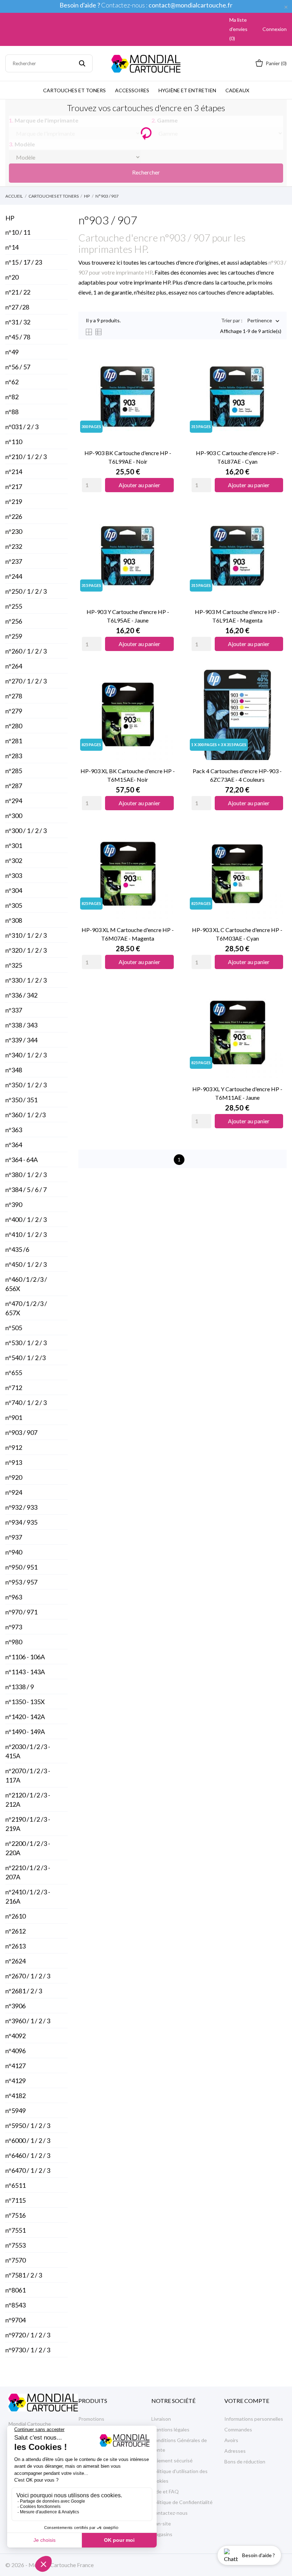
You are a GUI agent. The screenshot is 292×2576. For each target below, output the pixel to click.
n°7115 (15, 2200)
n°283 (14, 756)
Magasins (162, 2534)
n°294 (14, 801)
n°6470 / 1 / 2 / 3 (28, 2170)
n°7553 (15, 2245)
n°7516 (15, 2215)
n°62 (12, 382)
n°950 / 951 (21, 1567)
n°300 (14, 816)
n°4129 (15, 2081)
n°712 (14, 1388)
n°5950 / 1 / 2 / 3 (28, 2125)
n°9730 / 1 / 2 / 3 (28, 2350)
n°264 (14, 666)
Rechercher (146, 172)
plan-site (161, 2523)
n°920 (14, 1477)
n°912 (14, 1447)
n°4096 (15, 2051)
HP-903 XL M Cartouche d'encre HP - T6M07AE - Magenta (128, 934)
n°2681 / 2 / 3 (24, 1991)
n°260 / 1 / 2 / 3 (26, 651)
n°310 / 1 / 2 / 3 (26, 935)
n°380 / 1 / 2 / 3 (26, 1175)
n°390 (14, 1204)
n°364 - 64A (22, 1160)
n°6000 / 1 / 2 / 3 (28, 2140)
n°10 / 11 (18, 232)
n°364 (14, 1145)
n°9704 (15, 2320)
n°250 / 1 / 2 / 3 (26, 591)
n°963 (14, 1597)
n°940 (14, 1552)
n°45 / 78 (18, 337)
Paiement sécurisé (172, 2460)
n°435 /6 (17, 1249)
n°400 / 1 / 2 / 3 (26, 1219)
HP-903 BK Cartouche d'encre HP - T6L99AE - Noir (128, 457)
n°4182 (15, 2096)
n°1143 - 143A (25, 1672)
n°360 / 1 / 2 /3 (25, 1115)
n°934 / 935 (21, 1522)
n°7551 (15, 2230)
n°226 (14, 516)
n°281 (14, 741)
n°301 (14, 845)
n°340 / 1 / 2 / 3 (26, 1055)
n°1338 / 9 (20, 1687)
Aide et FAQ (165, 2491)
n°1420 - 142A (25, 1717)
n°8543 (15, 2305)
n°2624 (15, 1961)
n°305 (14, 905)
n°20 (12, 277)
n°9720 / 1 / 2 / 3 (28, 2335)
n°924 (14, 1492)
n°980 (14, 1642)
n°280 (14, 726)
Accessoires (132, 90)
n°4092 (15, 2036)
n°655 (14, 1373)
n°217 (14, 486)
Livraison (161, 2419)
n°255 (14, 606)
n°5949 (15, 2111)
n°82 (12, 397)
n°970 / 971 (21, 1612)
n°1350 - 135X (25, 1702)
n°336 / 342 (21, 995)
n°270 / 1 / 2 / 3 (26, 681)
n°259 (14, 636)
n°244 (14, 576)
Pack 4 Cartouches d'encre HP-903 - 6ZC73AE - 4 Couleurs (237, 775)
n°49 (12, 352)
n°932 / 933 (21, 1507)
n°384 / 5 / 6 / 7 (26, 1190)
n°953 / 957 (21, 1582)
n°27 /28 (17, 307)
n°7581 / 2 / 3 (24, 2275)
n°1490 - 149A (25, 1732)
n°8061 (15, 2290)
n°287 (14, 786)
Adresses (235, 2451)
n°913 (14, 1462)
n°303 (14, 875)
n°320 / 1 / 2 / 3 (26, 950)
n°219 (14, 501)
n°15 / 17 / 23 (24, 262)
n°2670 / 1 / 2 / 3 (28, 1976)
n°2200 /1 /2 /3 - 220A (28, 1848)
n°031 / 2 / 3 (22, 427)
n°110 (14, 442)
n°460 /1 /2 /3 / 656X (26, 1284)
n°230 (14, 531)
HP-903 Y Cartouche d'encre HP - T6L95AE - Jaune (128, 616)
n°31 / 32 (18, 322)
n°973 (14, 1627)
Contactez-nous (170, 2513)
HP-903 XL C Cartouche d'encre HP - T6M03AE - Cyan (237, 934)
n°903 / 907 (21, 1432)
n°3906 (15, 2006)
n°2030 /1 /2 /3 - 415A (28, 1751)
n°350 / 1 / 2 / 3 (26, 1085)
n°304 (14, 890)
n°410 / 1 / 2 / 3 (26, 1234)
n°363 (14, 1130)
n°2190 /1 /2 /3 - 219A (28, 1824)
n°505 (14, 1328)
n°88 (12, 412)
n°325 (14, 965)
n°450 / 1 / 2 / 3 (26, 1264)
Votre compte (247, 2401)
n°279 (14, 711)
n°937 (14, 1537)
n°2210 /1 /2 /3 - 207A (28, 1872)
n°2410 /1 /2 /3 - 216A (28, 1896)
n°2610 (15, 1916)
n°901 (14, 1417)
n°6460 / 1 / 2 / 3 (28, 2155)
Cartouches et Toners (74, 90)
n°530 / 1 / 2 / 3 (26, 1343)
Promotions (91, 2419)
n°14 (12, 247)
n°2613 (15, 1946)
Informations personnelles (254, 2419)
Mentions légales (170, 2429)
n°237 (14, 561)
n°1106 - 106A (25, 1657)
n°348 (14, 1070)
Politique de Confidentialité (182, 2502)
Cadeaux (237, 90)
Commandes (238, 2429)
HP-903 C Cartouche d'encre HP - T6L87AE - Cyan (237, 457)
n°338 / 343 (21, 1025)
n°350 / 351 (21, 1100)
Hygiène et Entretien (187, 90)
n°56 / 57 (18, 367)
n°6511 (15, 2185)
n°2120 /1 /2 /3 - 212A (28, 1800)
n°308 (14, 920)
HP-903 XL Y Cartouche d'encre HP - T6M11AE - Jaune (237, 1093)
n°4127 (15, 2066)
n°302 (14, 860)
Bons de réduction (245, 2461)
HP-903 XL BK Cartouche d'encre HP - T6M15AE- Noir (128, 775)
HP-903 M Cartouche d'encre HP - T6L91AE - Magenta (237, 616)
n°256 (14, 621)
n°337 (14, 1010)
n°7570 (15, 2260)
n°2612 (15, 1931)
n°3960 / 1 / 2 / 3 (28, 2021)
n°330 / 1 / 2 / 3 (26, 980)
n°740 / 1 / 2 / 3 (26, 1403)
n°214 (14, 472)
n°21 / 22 (18, 292)
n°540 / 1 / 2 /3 (25, 1358)
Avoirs (231, 2440)
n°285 (14, 771)
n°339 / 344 (21, 1040)
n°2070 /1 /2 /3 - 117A (28, 1775)
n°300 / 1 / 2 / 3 (26, 831)
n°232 (14, 546)
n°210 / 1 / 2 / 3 (26, 457)
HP (10, 218)
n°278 (14, 696)
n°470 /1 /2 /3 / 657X (26, 1308)
